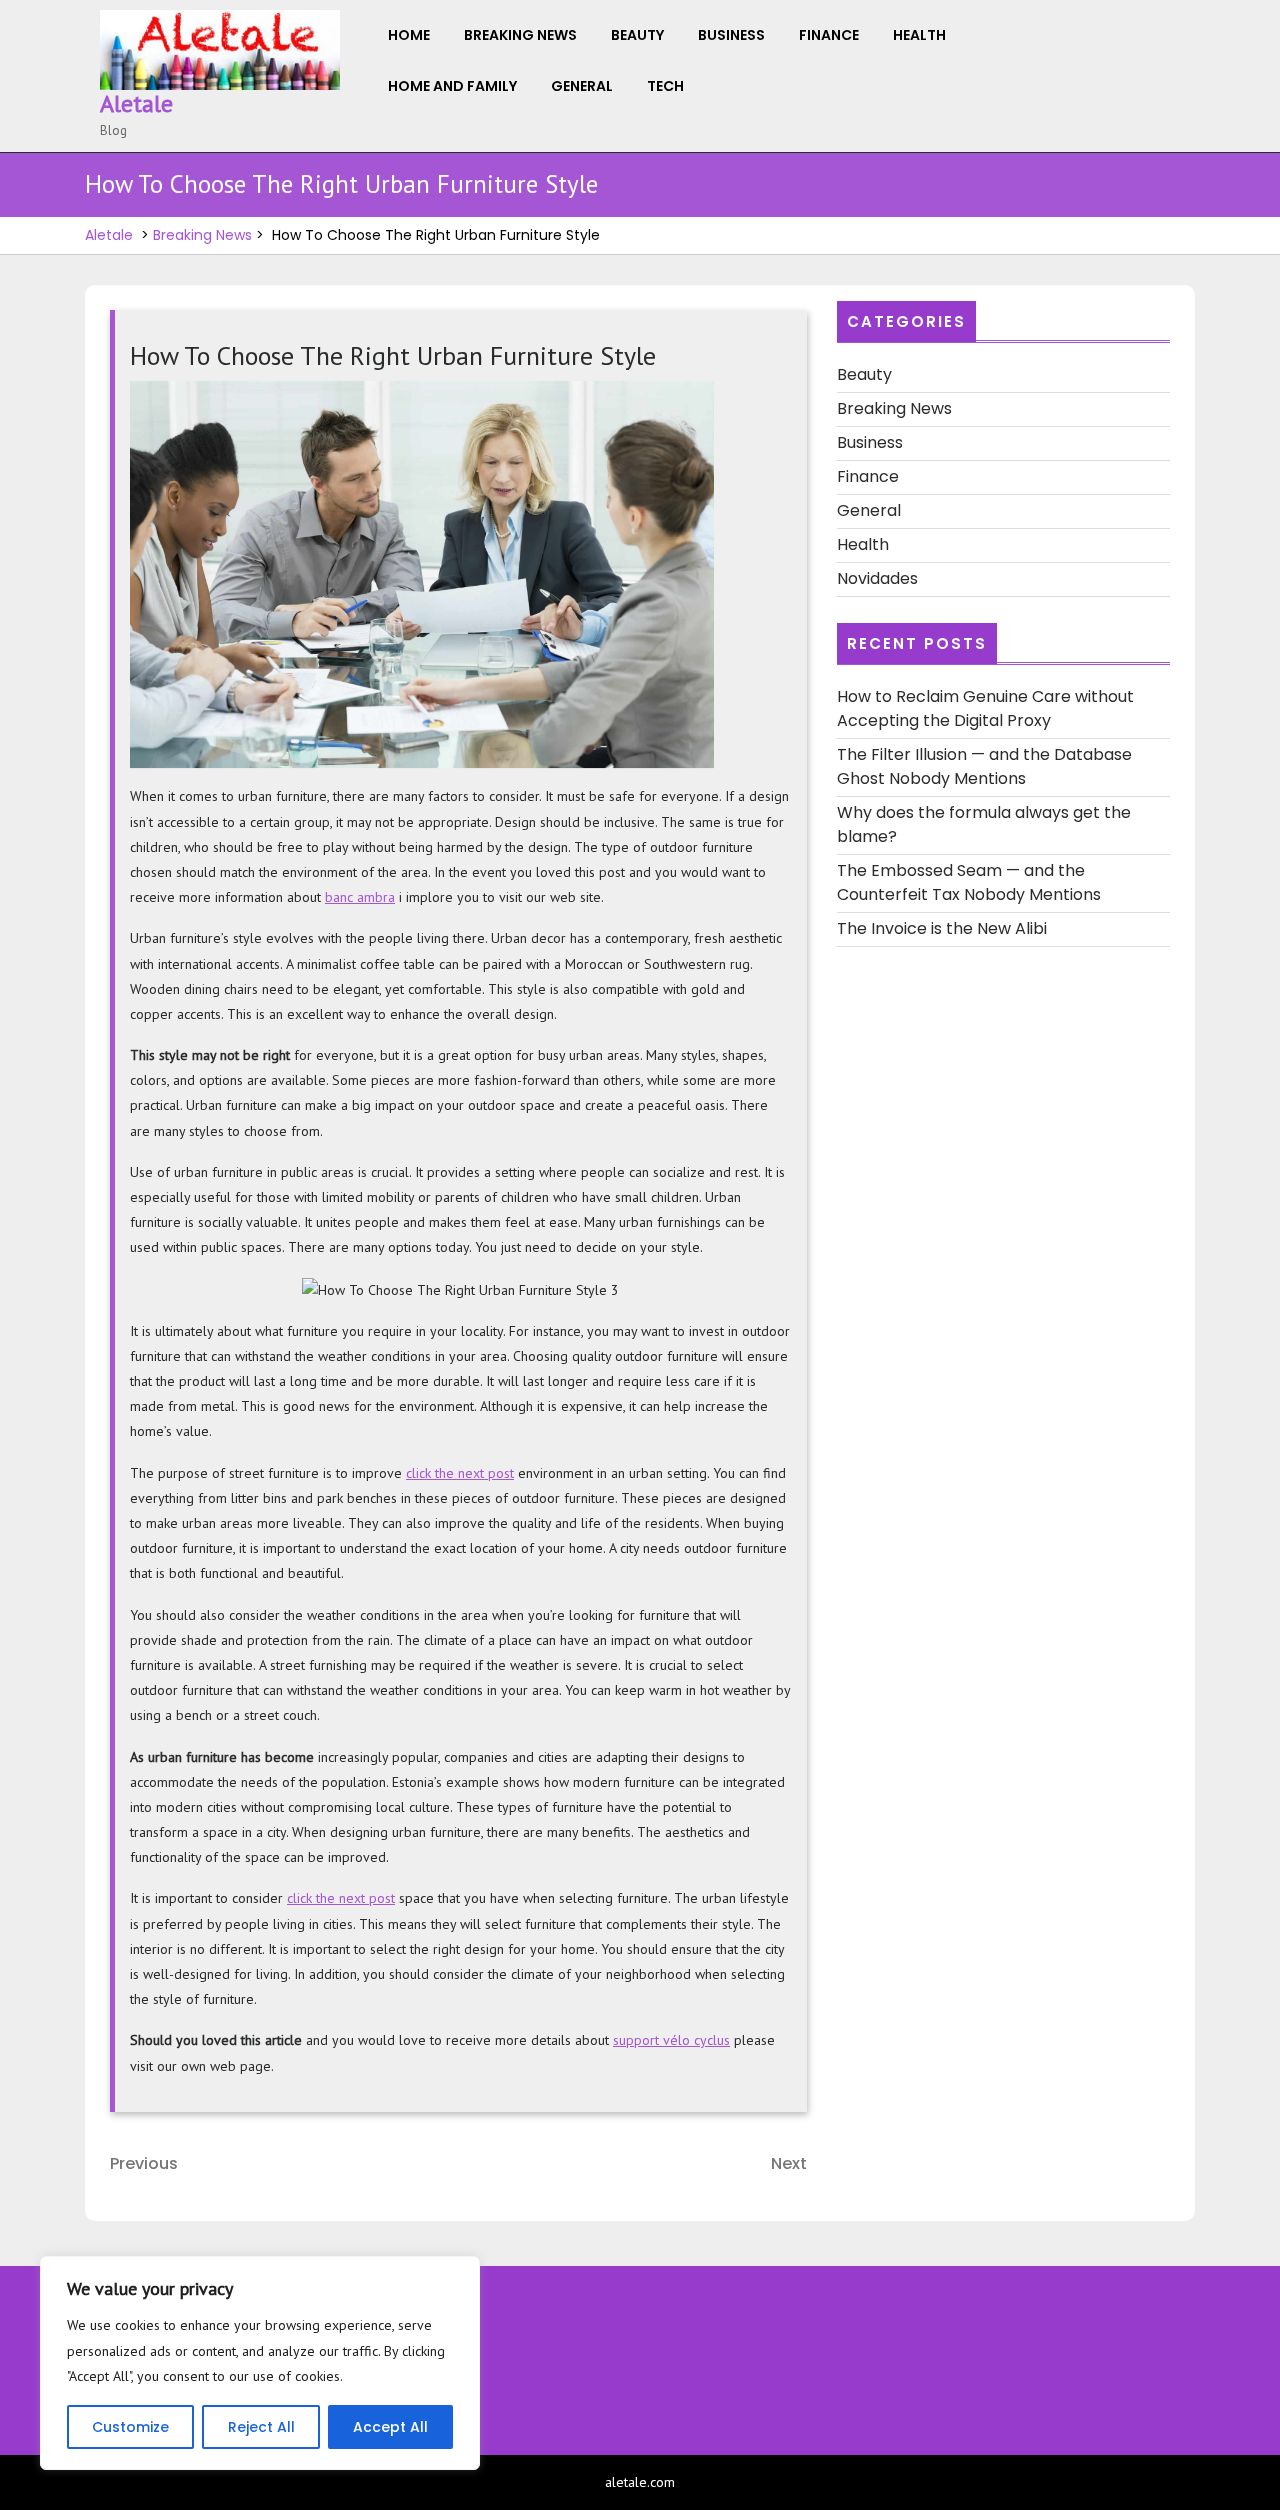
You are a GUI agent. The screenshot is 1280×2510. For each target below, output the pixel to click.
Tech (665, 86)
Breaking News (520, 35)
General (582, 86)
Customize (130, 2427)
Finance (829, 35)
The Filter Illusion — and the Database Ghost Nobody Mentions (984, 766)
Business (731, 35)
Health (919, 35)
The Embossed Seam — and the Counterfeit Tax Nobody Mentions (969, 882)
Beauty (637, 35)
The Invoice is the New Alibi (942, 928)
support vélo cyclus (671, 2040)
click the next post (460, 1473)
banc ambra (360, 897)
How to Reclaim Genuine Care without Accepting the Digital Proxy (985, 708)
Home (409, 35)
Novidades (877, 578)
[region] (260, 2363)
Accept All (390, 2427)
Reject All (261, 2427)
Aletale (136, 103)
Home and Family (452, 86)
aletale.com (640, 2482)
